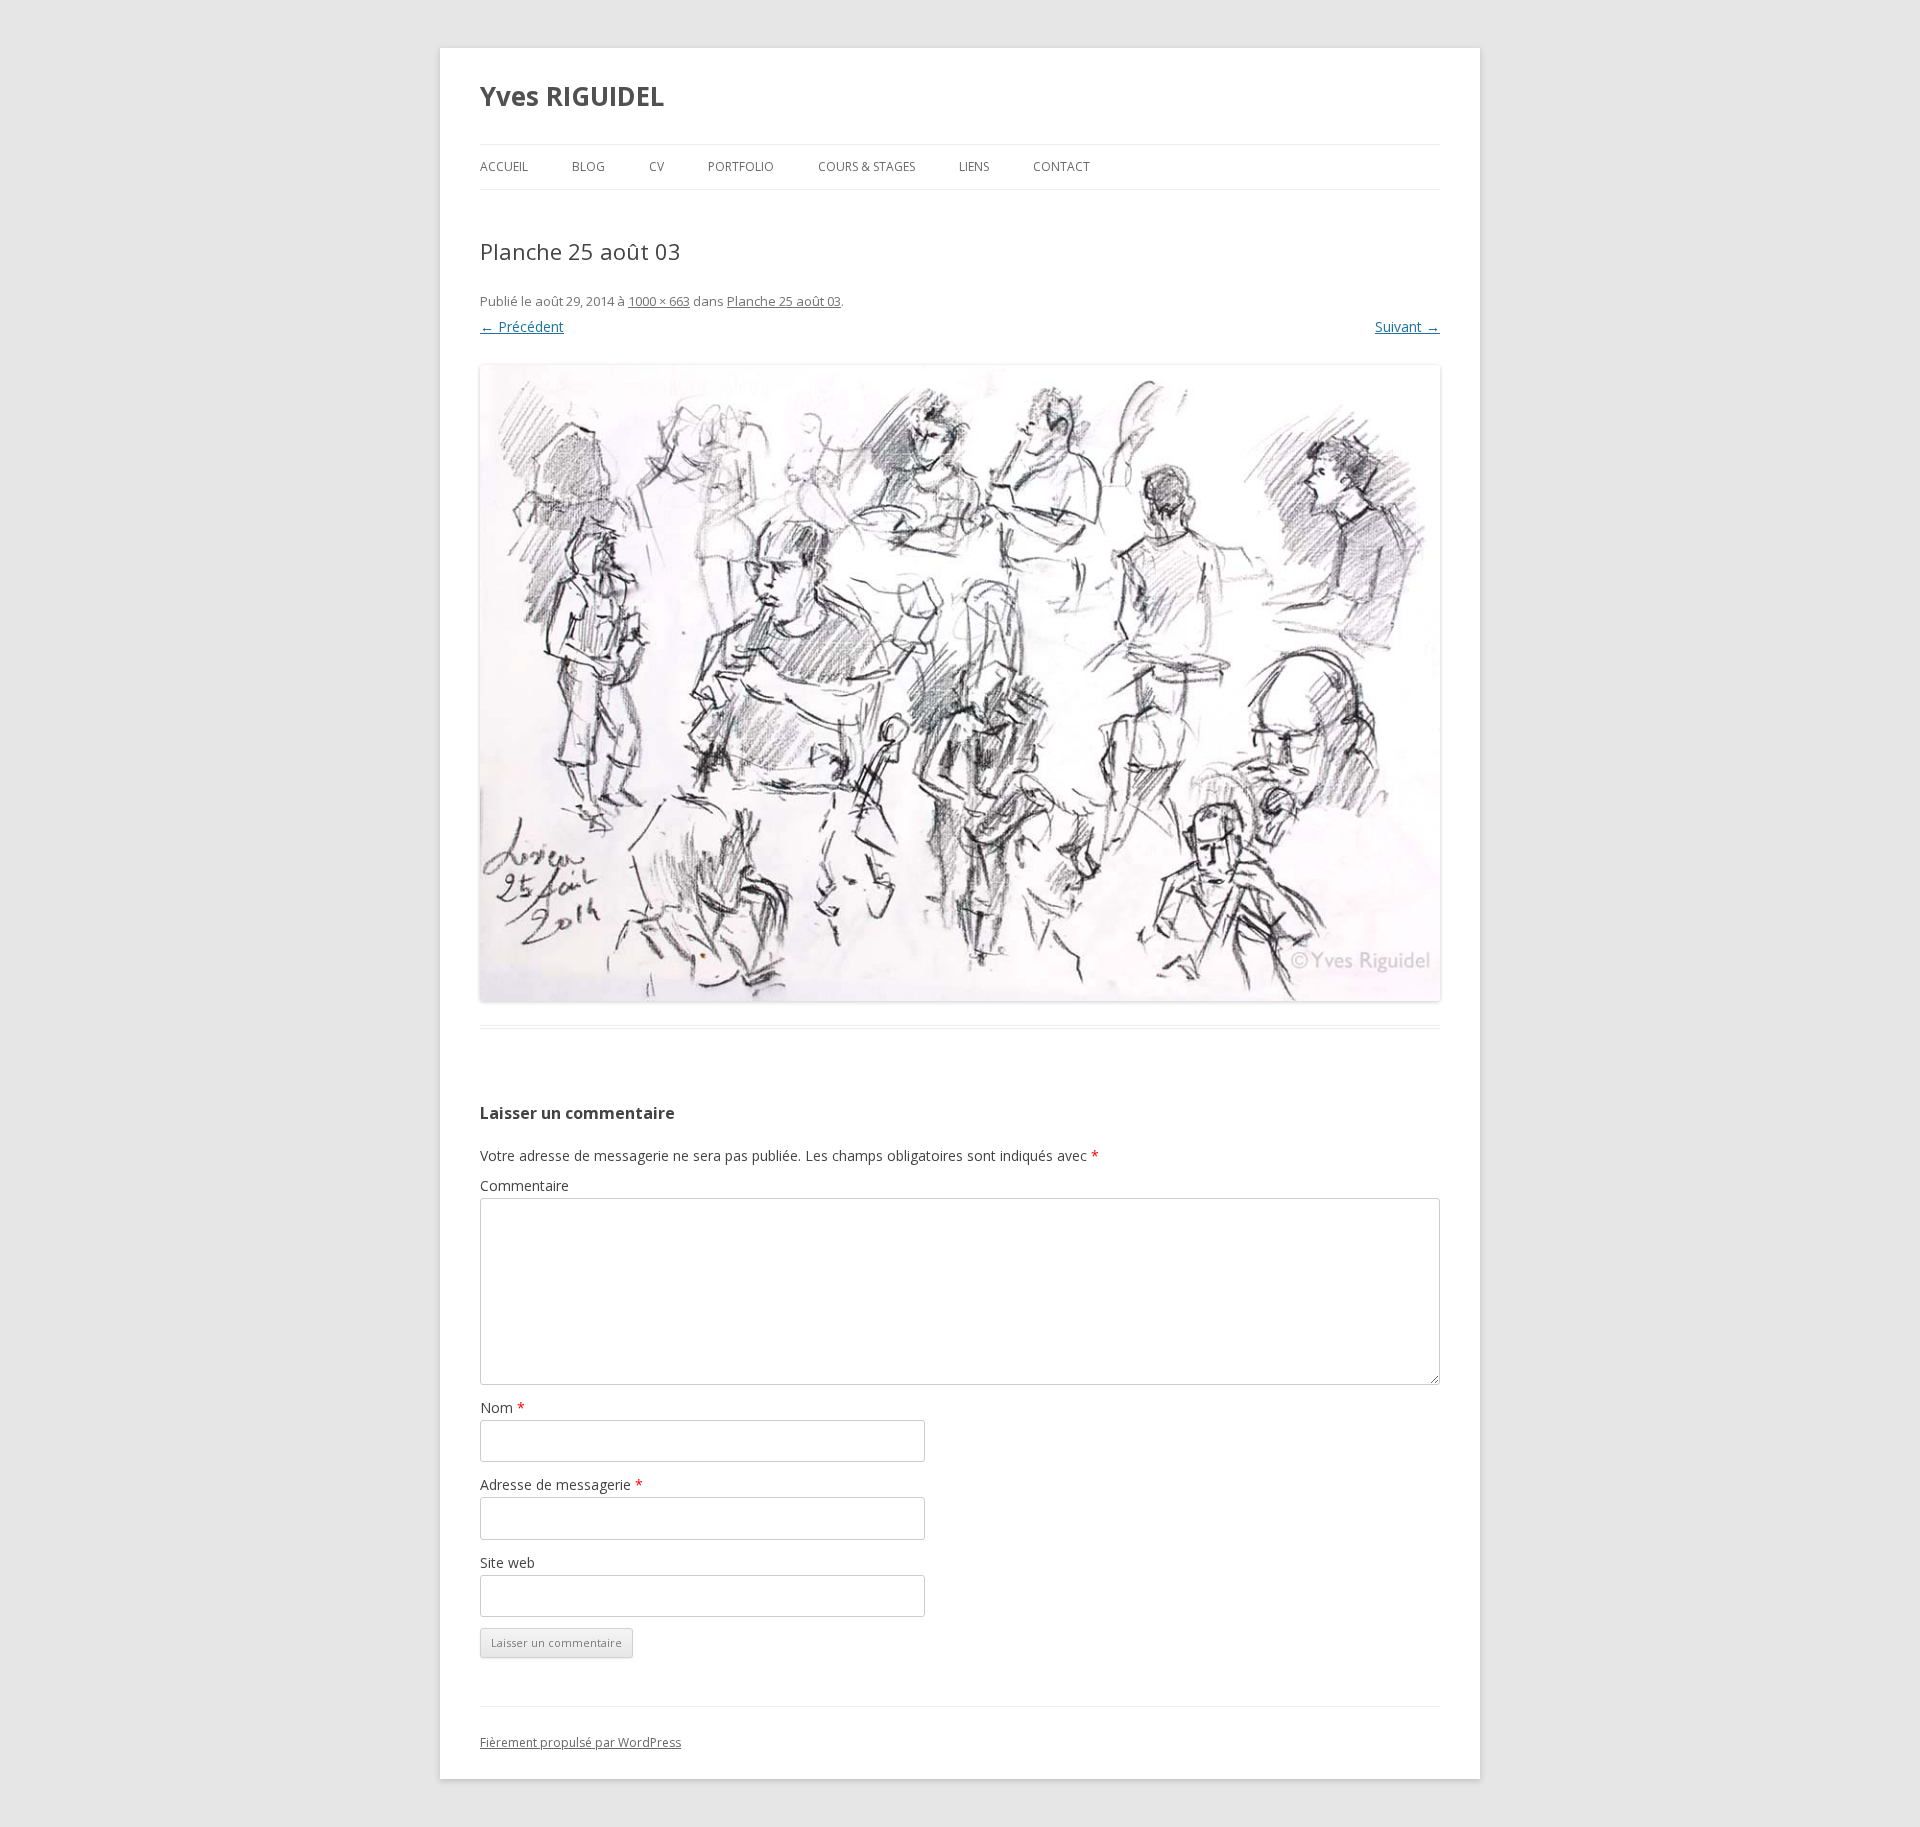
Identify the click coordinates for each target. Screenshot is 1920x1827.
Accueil (504, 166)
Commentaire (524, 1185)
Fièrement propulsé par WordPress (580, 1742)
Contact (1061, 166)
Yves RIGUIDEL (572, 96)
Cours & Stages (866, 166)
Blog (588, 166)
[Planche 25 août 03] (960, 683)
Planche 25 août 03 (784, 301)
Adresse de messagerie (561, 1484)
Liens (974, 166)
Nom (502, 1407)
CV (656, 166)
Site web (507, 1562)
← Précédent (522, 326)
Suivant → (1407, 326)
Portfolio (741, 166)
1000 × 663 (659, 301)
